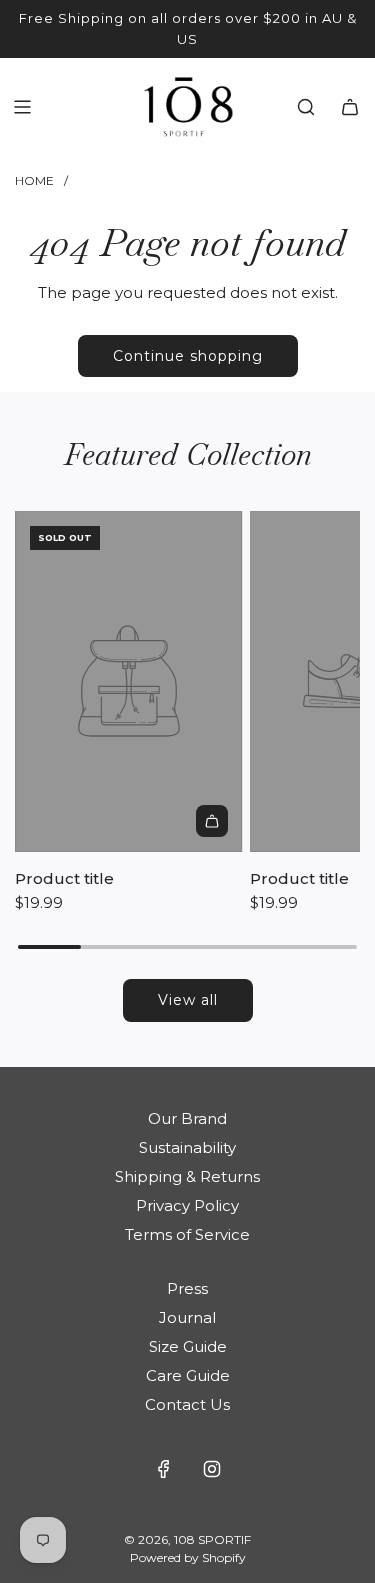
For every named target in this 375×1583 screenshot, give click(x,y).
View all (188, 1000)
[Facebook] (164, 1469)
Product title (64, 878)
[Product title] (129, 681)
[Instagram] (212, 1469)
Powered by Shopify (188, 1557)
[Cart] (350, 107)
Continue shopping (188, 356)
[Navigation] (22, 107)
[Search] (306, 107)
